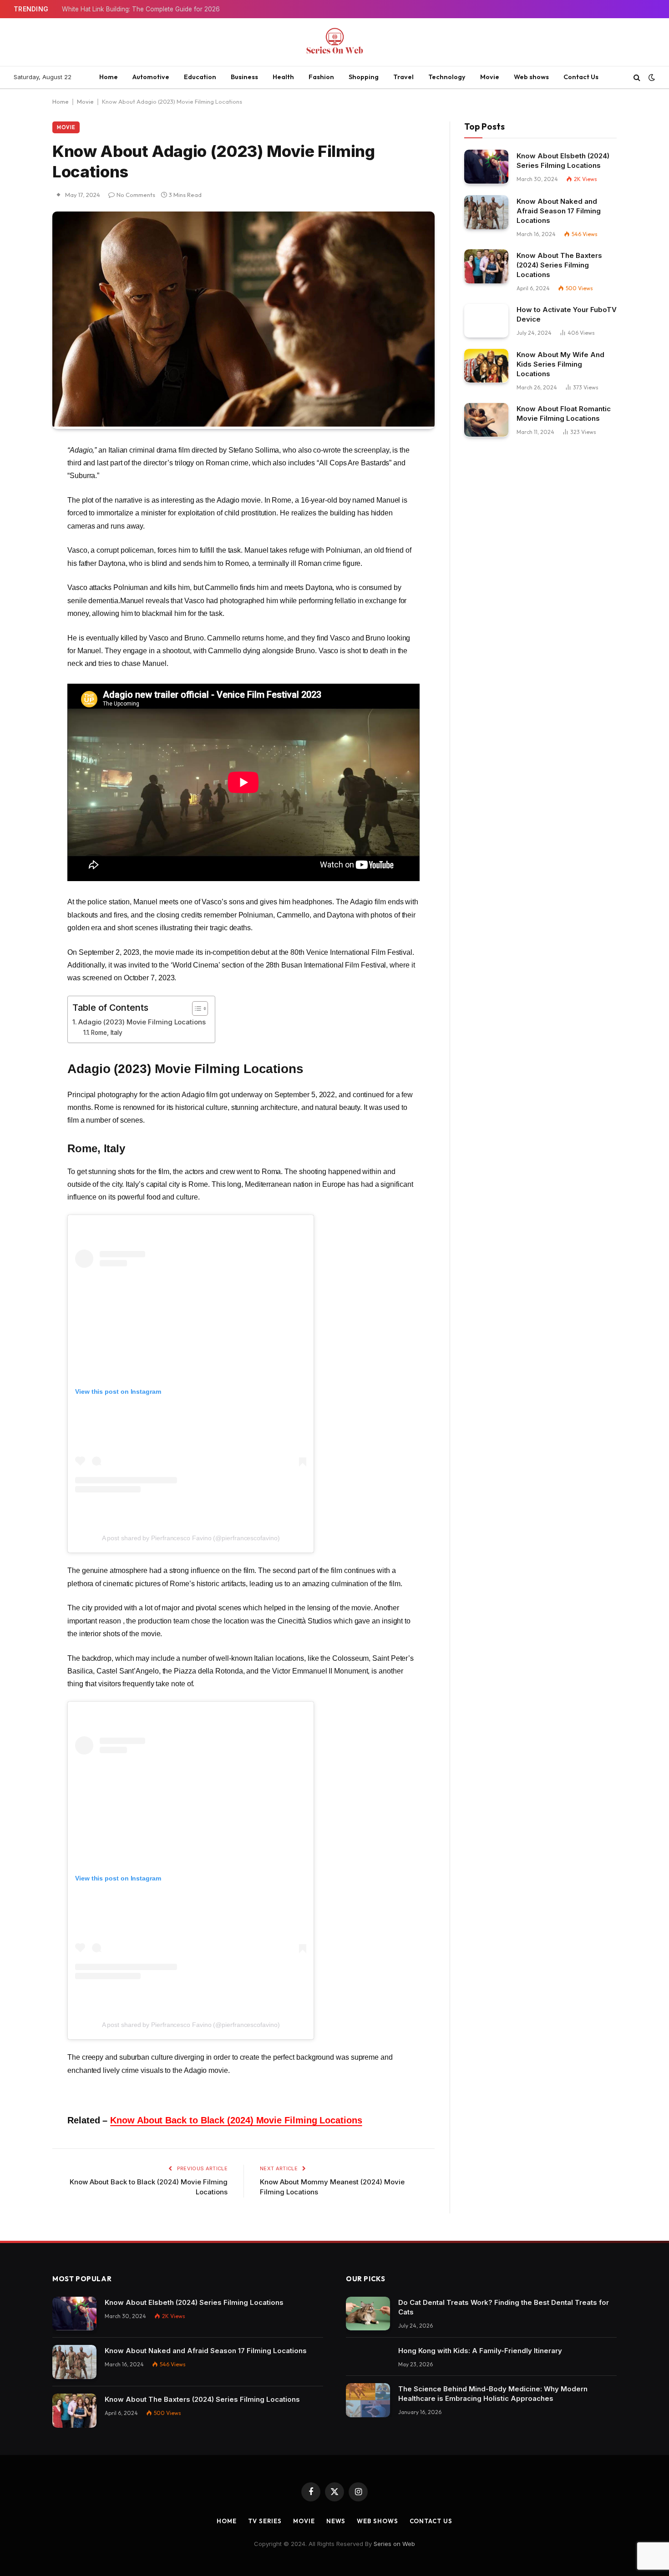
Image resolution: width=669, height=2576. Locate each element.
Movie (490, 77)
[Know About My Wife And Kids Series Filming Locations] (486, 366)
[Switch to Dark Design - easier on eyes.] (651, 77)
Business (244, 77)
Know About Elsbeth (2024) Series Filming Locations (563, 160)
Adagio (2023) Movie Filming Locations (142, 1022)
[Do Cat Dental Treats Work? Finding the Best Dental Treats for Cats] (368, 2314)
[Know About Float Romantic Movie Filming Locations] (486, 420)
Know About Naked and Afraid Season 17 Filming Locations (559, 210)
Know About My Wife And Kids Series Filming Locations (560, 364)
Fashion (321, 77)
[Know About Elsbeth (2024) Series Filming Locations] (486, 167)
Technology (447, 77)
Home (109, 77)
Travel (403, 77)
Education (200, 77)
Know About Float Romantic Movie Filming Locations (564, 413)
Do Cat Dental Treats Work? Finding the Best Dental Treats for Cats (504, 2307)
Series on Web (394, 2544)
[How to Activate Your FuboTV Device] (486, 320)
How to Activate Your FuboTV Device (567, 314)
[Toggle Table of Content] (195, 1008)
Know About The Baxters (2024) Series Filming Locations (559, 265)
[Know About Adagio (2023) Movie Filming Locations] (243, 424)
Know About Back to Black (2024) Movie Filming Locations (236, 2120)
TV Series (265, 2521)
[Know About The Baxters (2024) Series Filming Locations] (486, 266)
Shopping (364, 77)
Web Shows (377, 2521)
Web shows (531, 77)
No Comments (136, 195)
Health (283, 77)
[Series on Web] (334, 42)
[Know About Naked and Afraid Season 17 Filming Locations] (486, 212)
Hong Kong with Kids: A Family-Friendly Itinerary (480, 2351)
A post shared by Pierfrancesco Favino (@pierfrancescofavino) (191, 1538)
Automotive (151, 77)
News (336, 2521)
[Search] (637, 78)
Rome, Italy (107, 1033)
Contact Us (581, 77)
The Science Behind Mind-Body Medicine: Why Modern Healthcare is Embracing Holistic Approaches (493, 2394)
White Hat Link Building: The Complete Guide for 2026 (141, 9)
